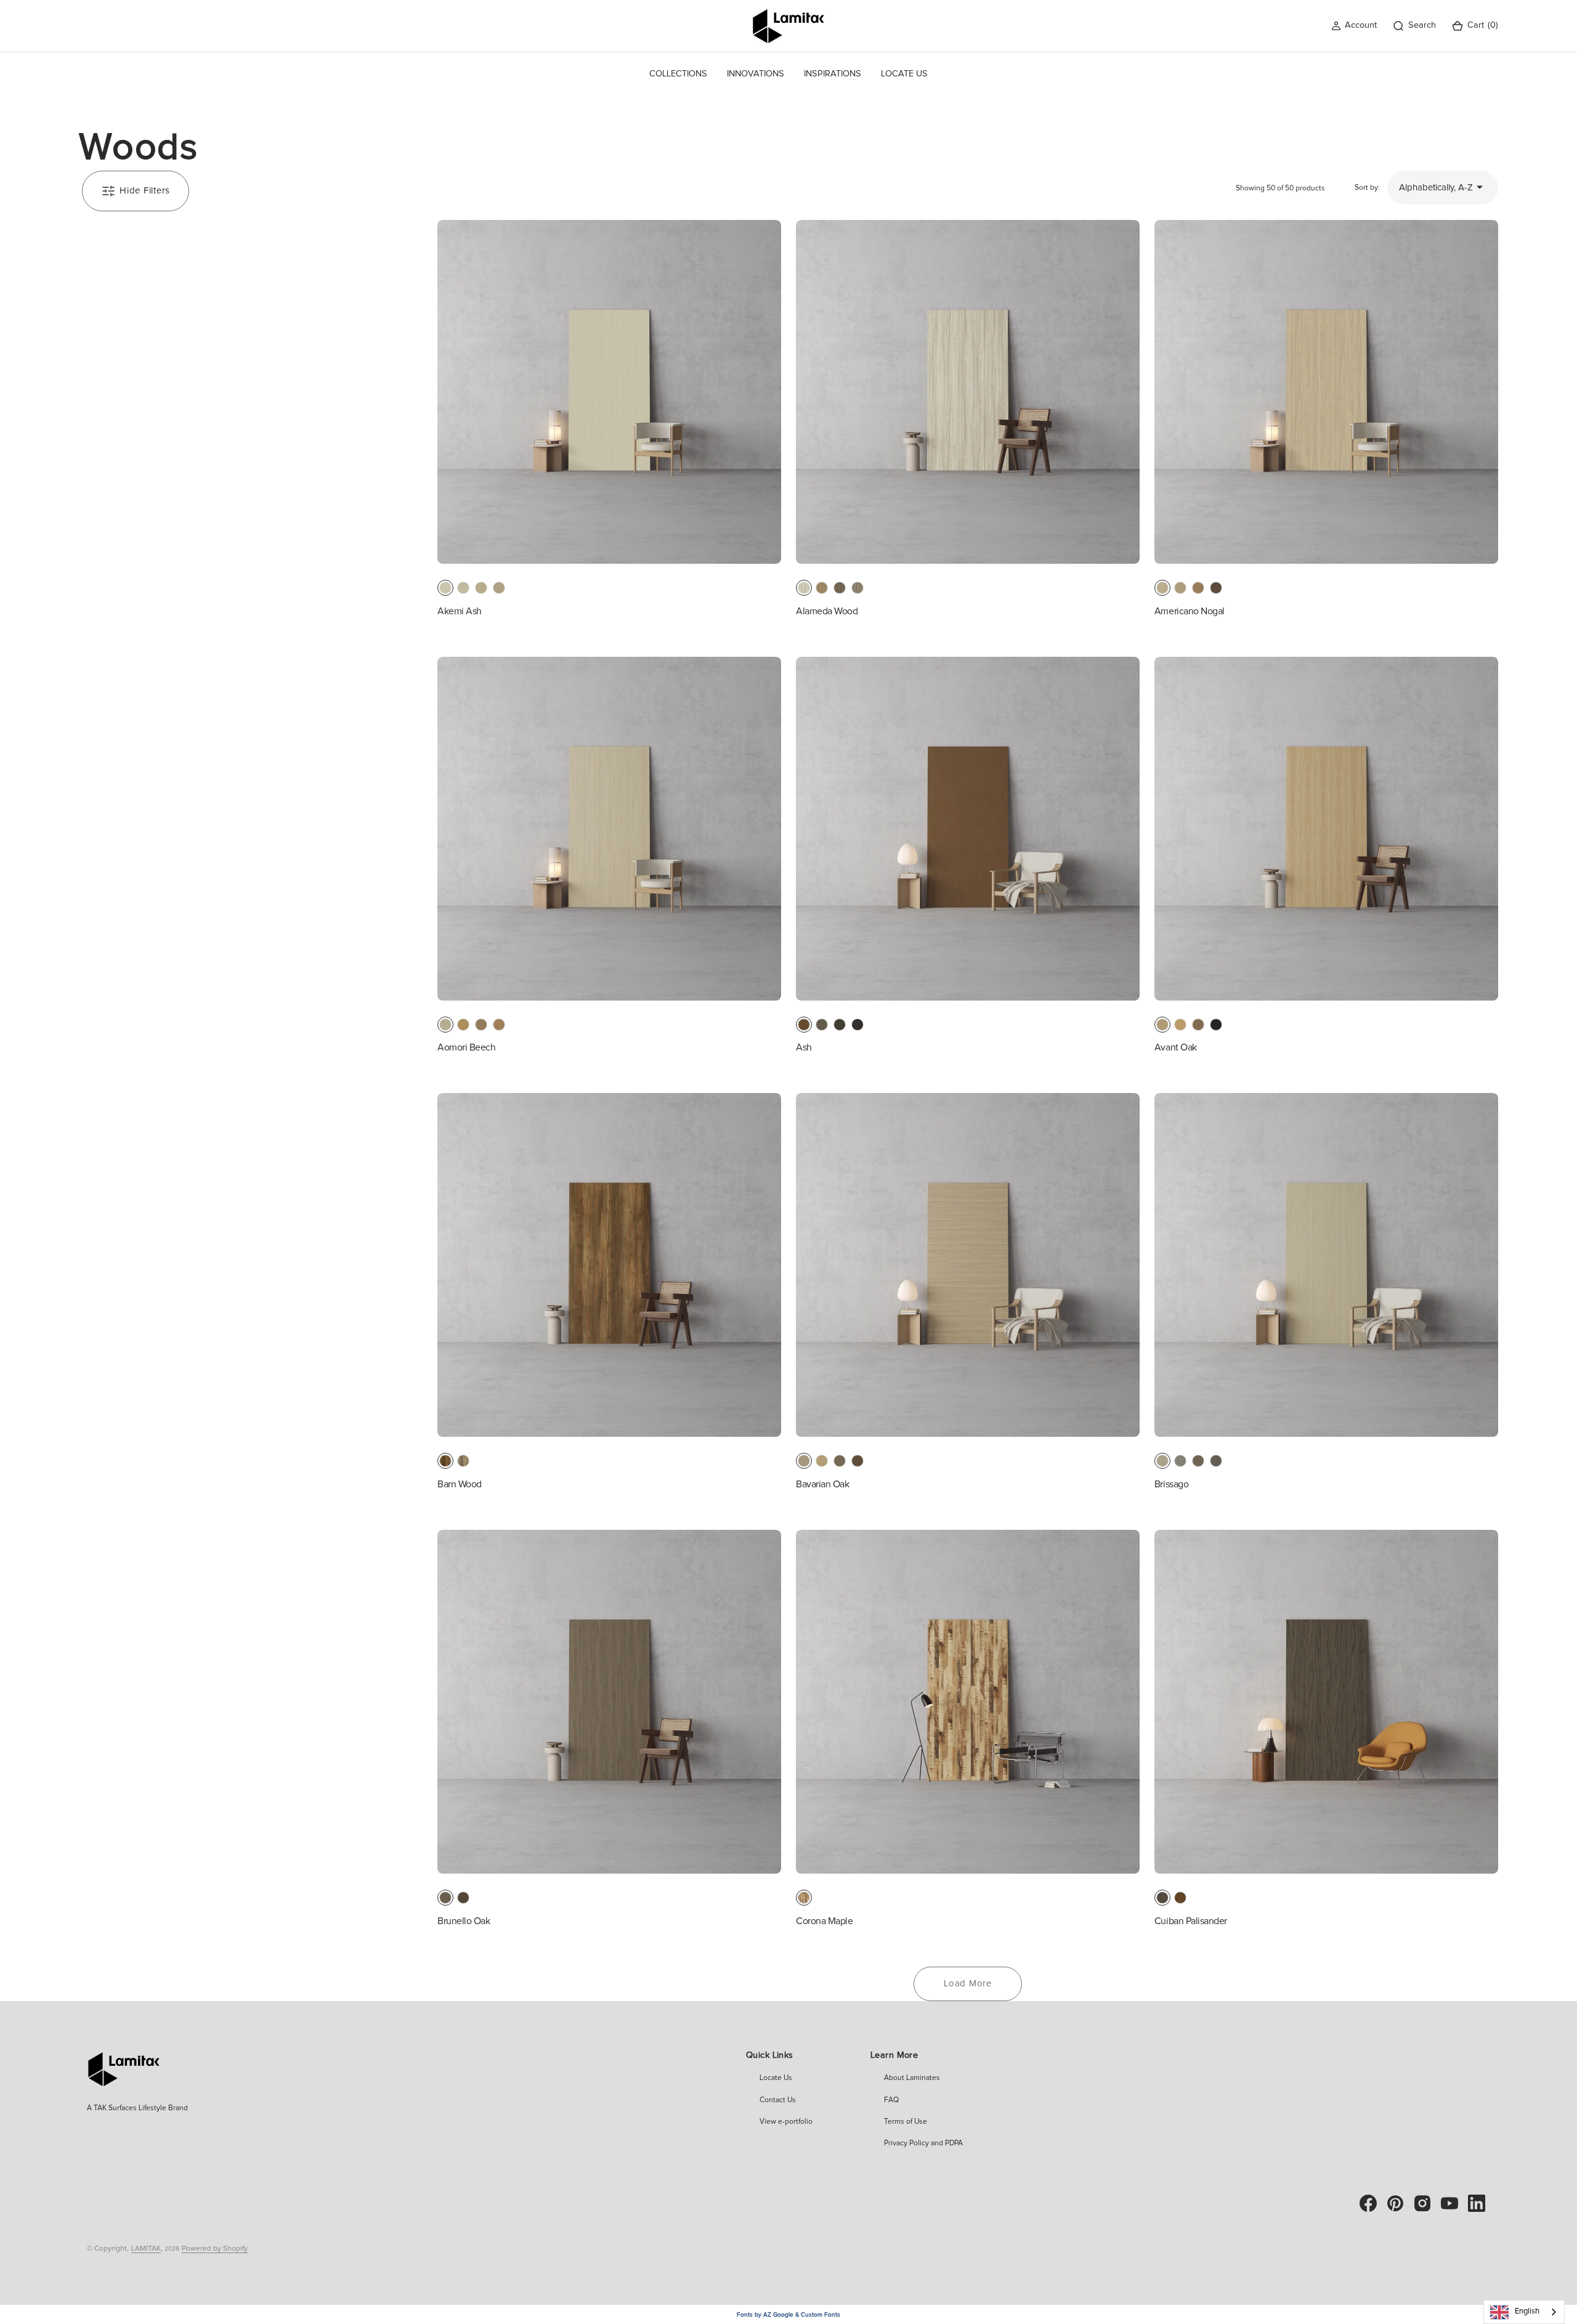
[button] (1354, 26)
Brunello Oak (464, 1921)
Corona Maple (824, 1921)
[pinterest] (1395, 2203)
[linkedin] (1477, 2203)
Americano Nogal (1190, 611)
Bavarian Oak (822, 1484)
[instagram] (1422, 2203)
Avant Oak (1176, 1047)
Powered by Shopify (215, 2249)
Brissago (1171, 1484)
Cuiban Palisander (1191, 1921)
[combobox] (1524, 2312)
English (1527, 2311)
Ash (804, 1047)
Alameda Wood (827, 611)
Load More (968, 1984)
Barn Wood (460, 1484)
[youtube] (1449, 2203)
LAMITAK (146, 2249)
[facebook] (1368, 2203)
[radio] (445, 588)
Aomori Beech (466, 1047)
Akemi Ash (460, 611)
